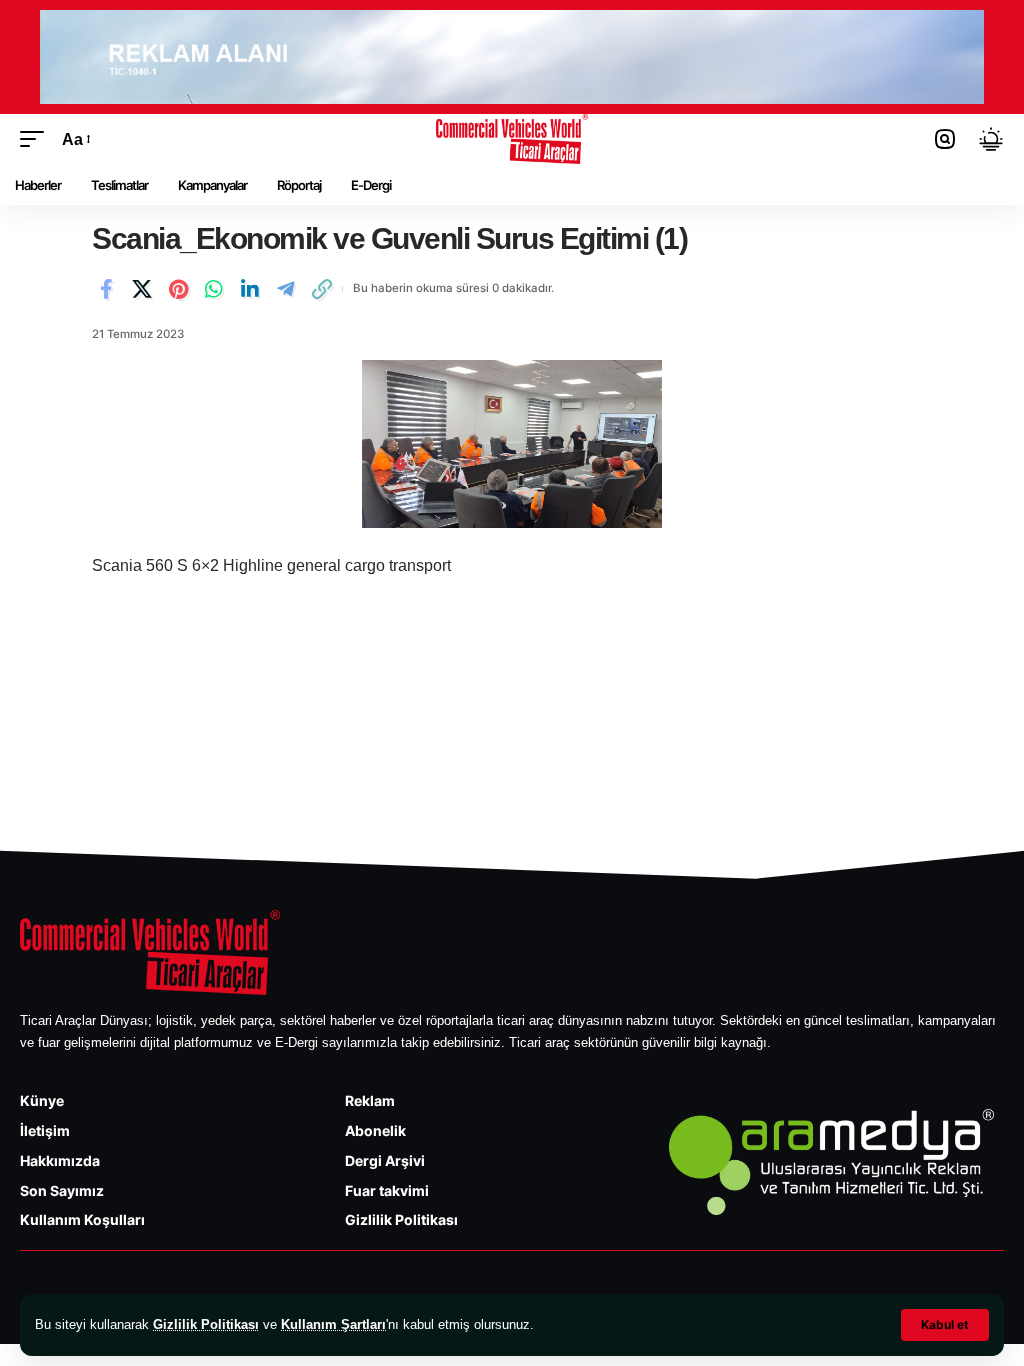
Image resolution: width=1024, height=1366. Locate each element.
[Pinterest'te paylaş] (178, 289)
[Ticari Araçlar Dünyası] (512, 139)
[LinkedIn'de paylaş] (250, 289)
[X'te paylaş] (142, 289)
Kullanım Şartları (333, 1324)
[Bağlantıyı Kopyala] (322, 289)
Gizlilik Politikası (206, 1324)
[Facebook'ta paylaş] (106, 289)
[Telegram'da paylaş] (286, 289)
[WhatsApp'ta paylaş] (214, 289)
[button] (945, 1325)
